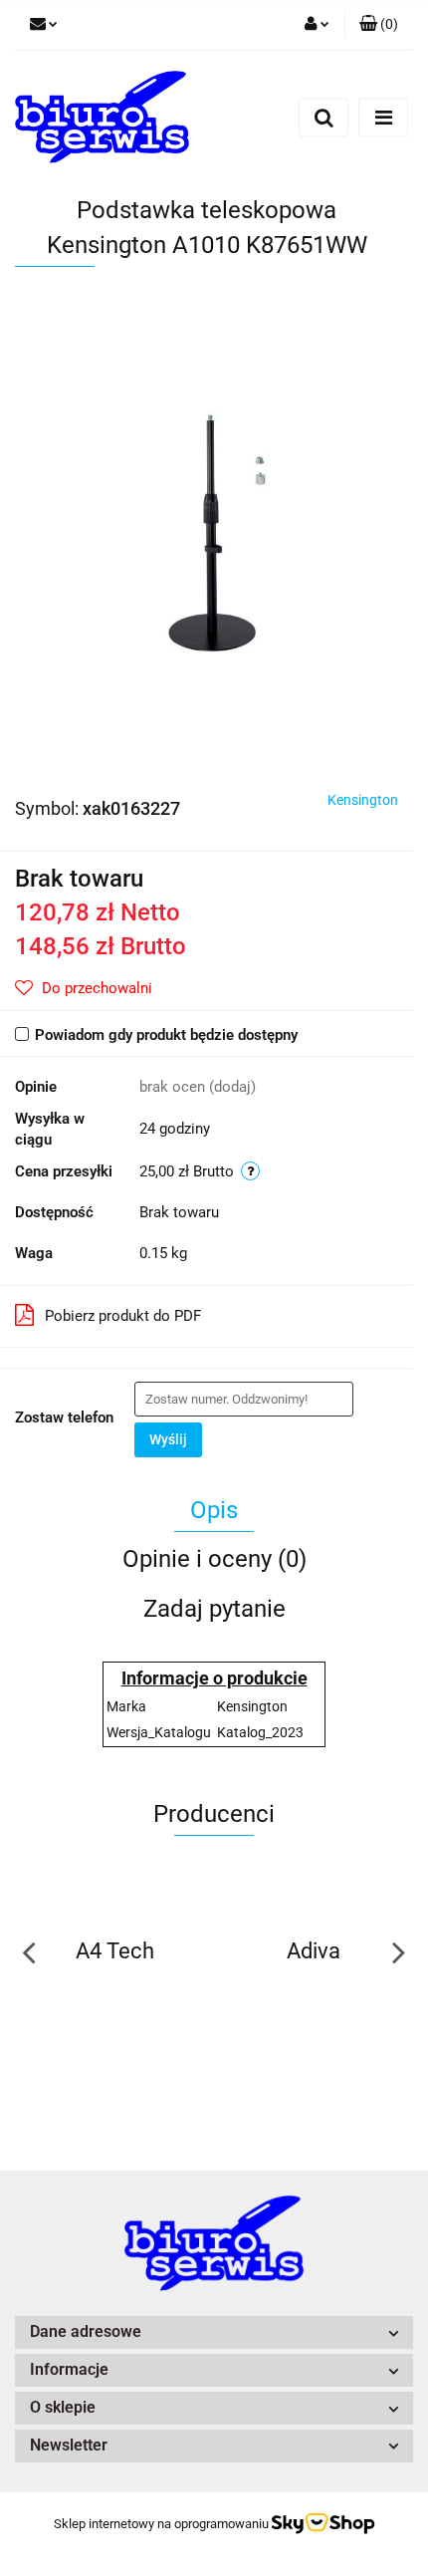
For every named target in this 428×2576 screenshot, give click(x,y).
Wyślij (168, 1439)
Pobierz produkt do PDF (123, 1316)
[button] (379, 25)
